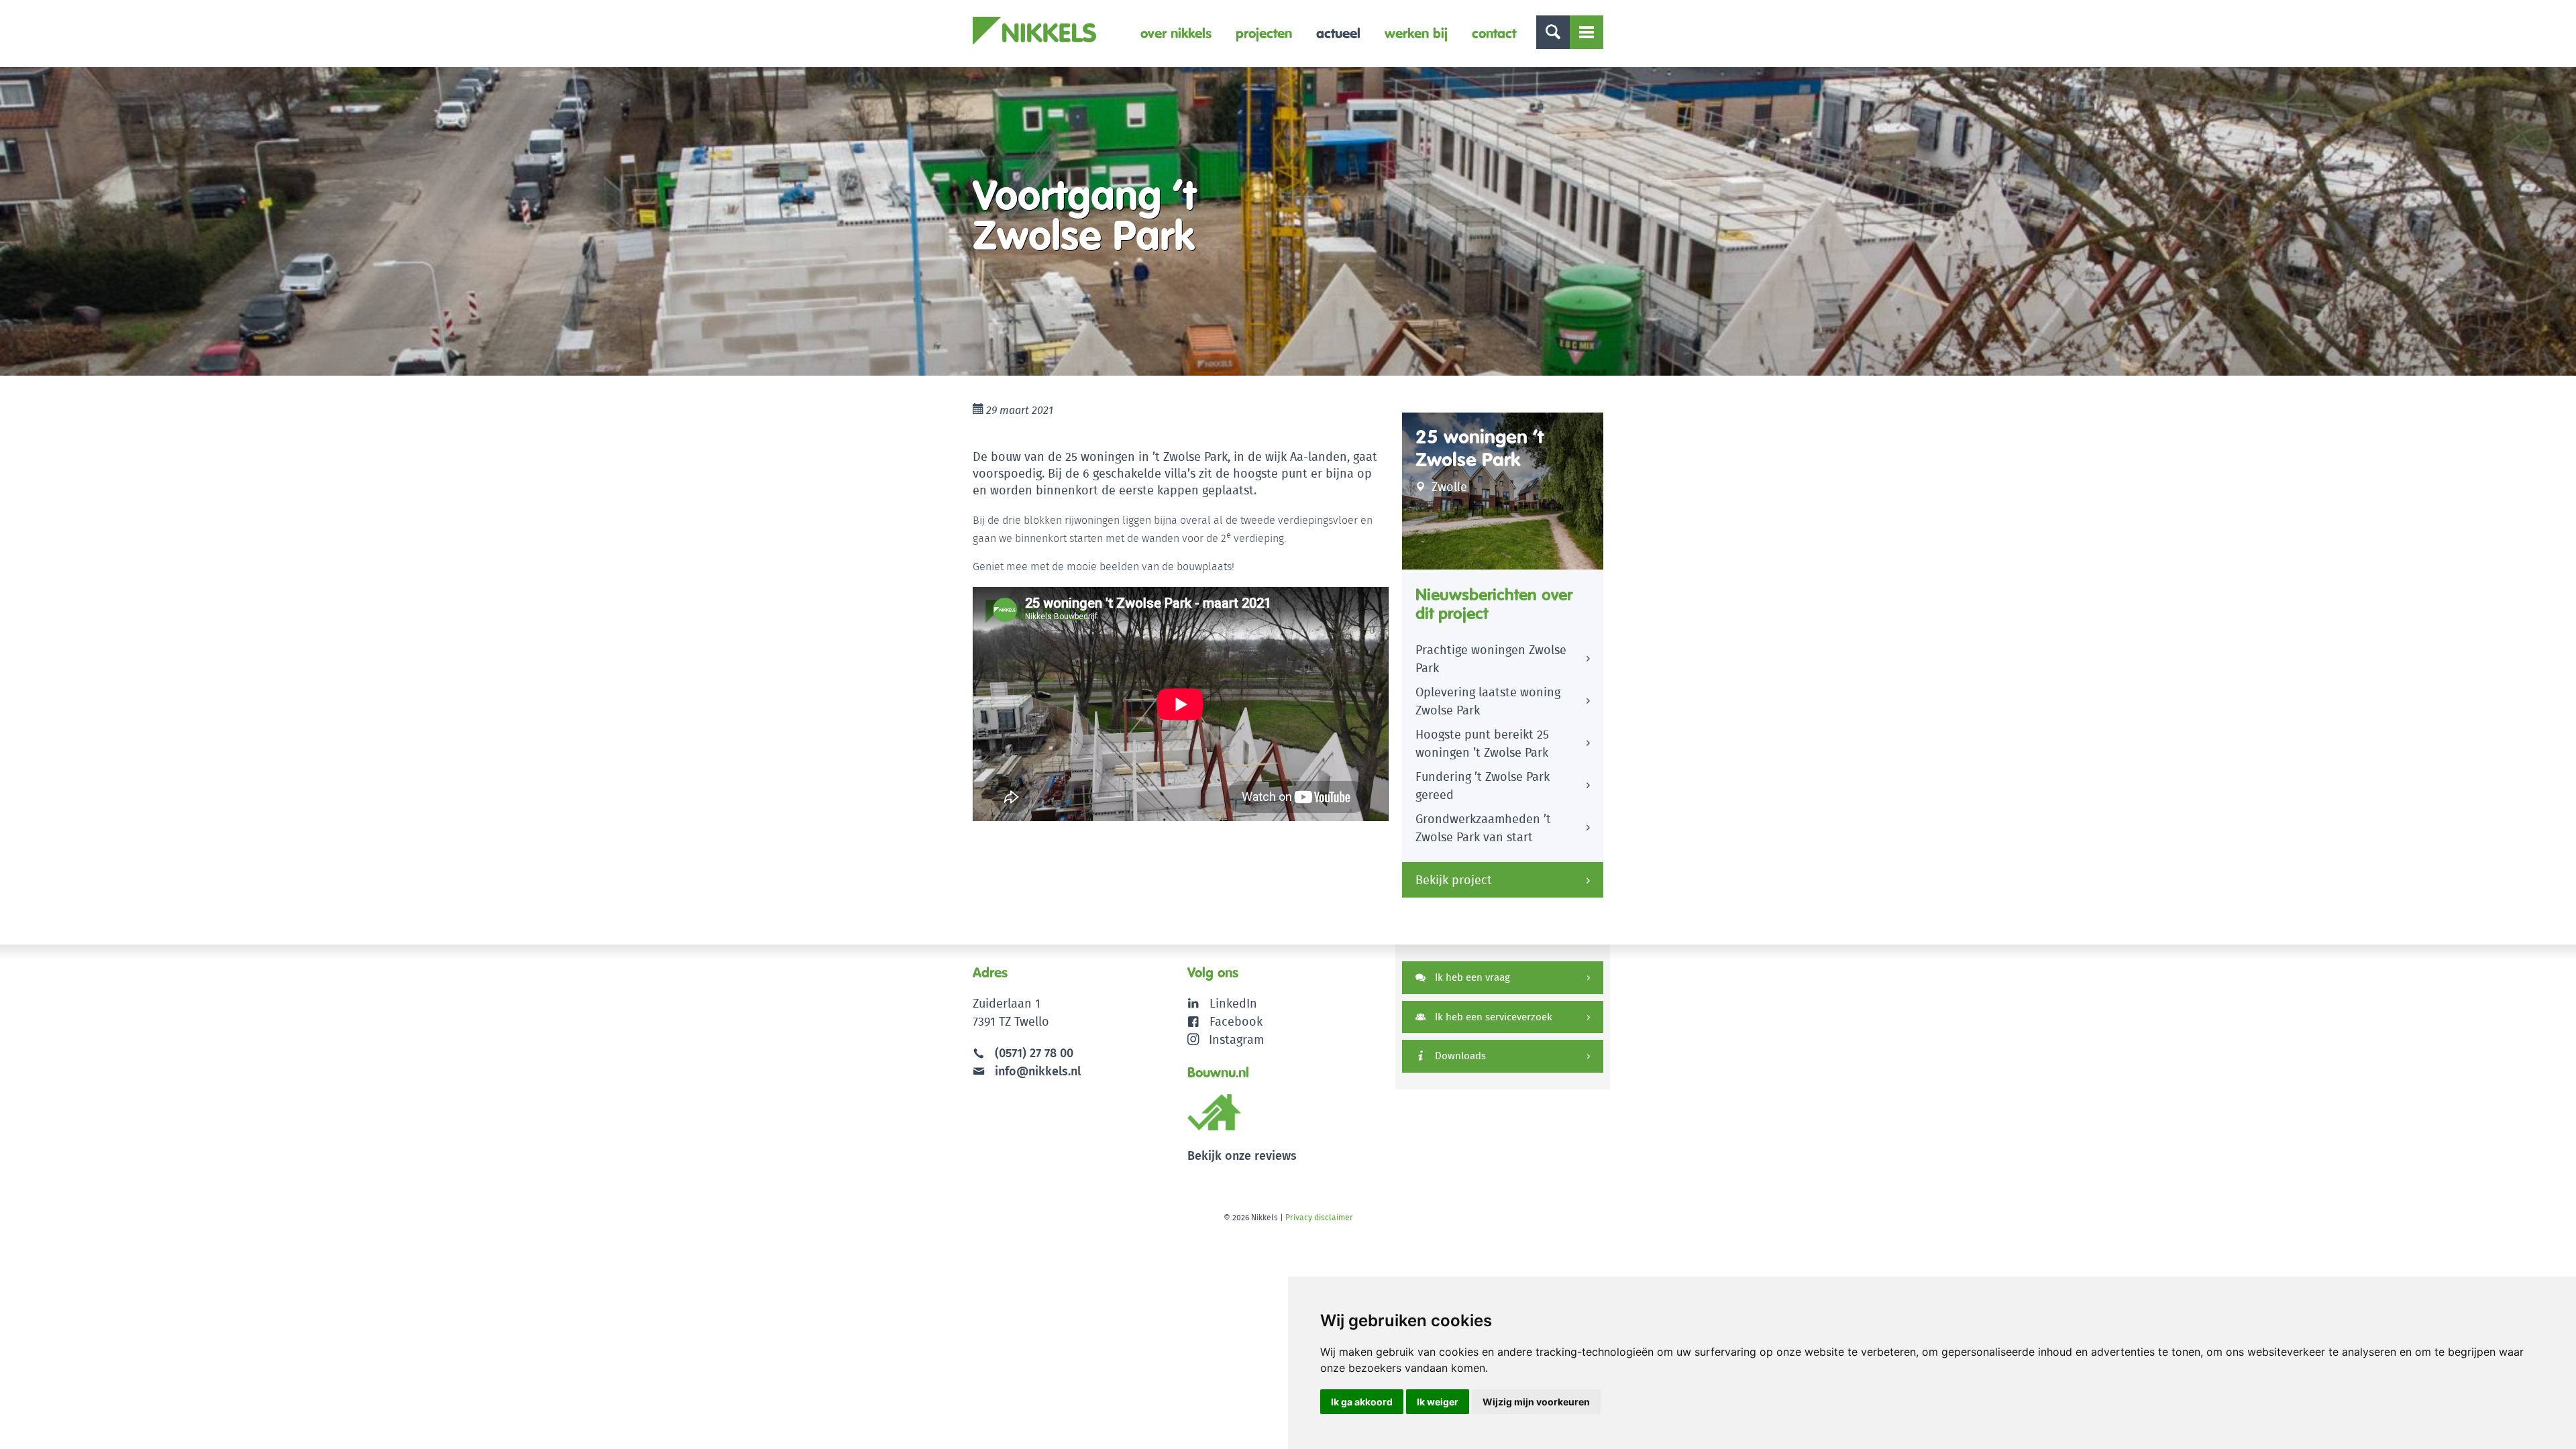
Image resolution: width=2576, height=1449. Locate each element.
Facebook (1236, 1021)
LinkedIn (1233, 1003)
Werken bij (1416, 33)
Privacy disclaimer (1319, 1217)
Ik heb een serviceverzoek (1492, 1017)
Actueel (1338, 33)
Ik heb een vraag (1471, 977)
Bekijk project (1454, 880)
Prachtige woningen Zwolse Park (1491, 659)
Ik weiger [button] (1438, 1402)
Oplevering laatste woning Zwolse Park (1488, 701)
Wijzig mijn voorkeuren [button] (1536, 1402)
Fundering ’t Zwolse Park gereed (1483, 786)
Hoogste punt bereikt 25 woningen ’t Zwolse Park (1482, 743)
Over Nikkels (1176, 33)
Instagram (1236, 1039)
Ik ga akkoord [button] (1362, 1402)
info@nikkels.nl (1036, 1071)
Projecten (1264, 33)
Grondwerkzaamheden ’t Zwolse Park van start (1483, 828)
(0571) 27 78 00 (1034, 1053)
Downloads (1459, 1056)
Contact (1494, 33)
